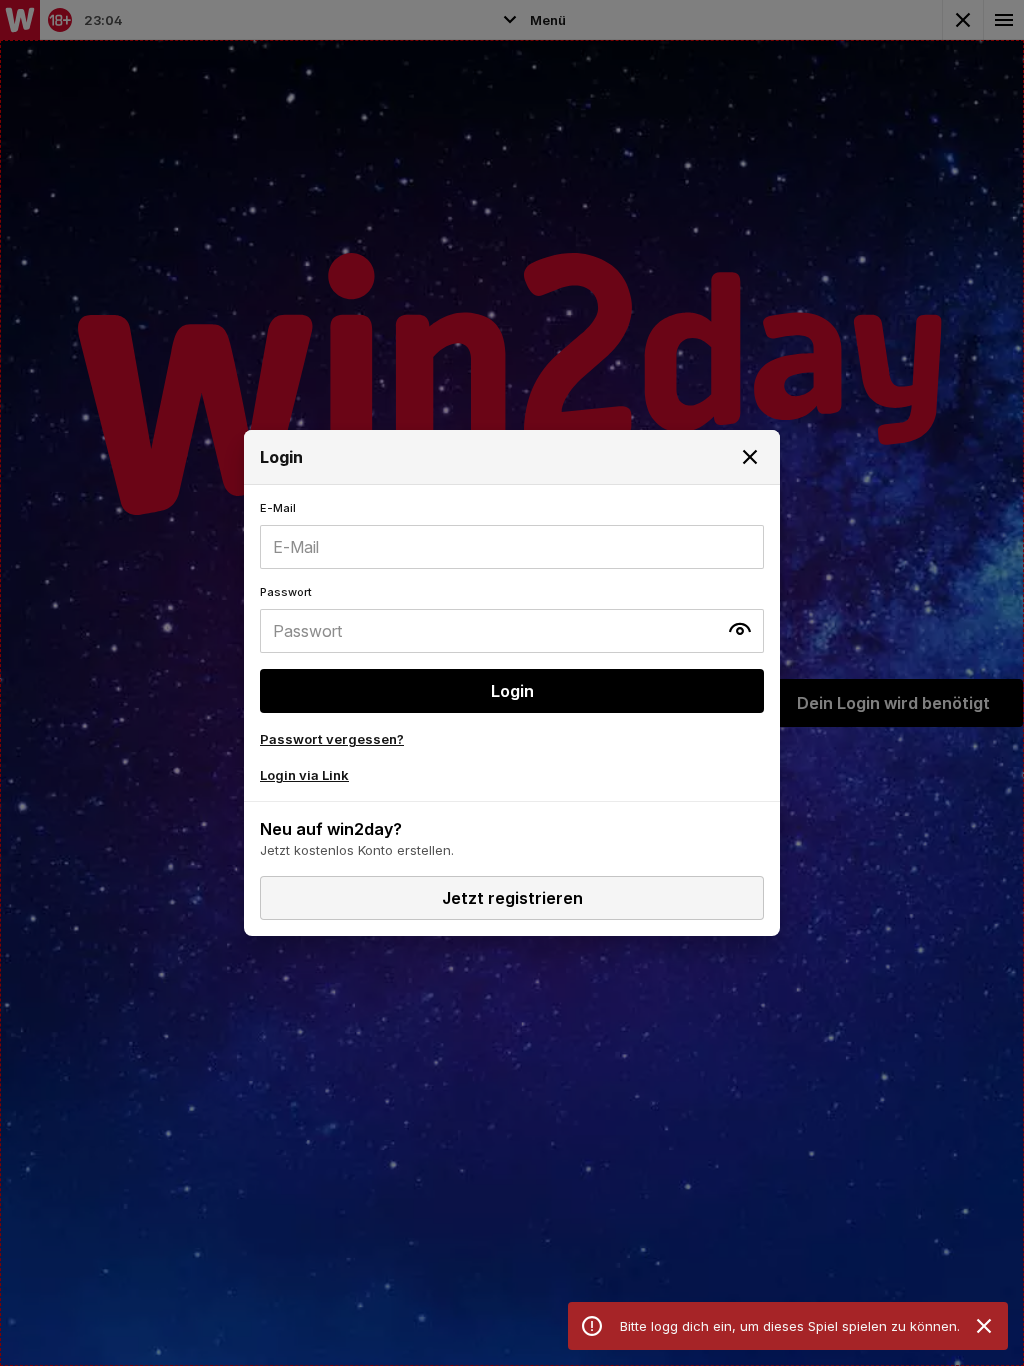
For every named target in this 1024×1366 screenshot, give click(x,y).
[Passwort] (512, 619)
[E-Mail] (512, 535)
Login (512, 691)
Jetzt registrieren (512, 898)
